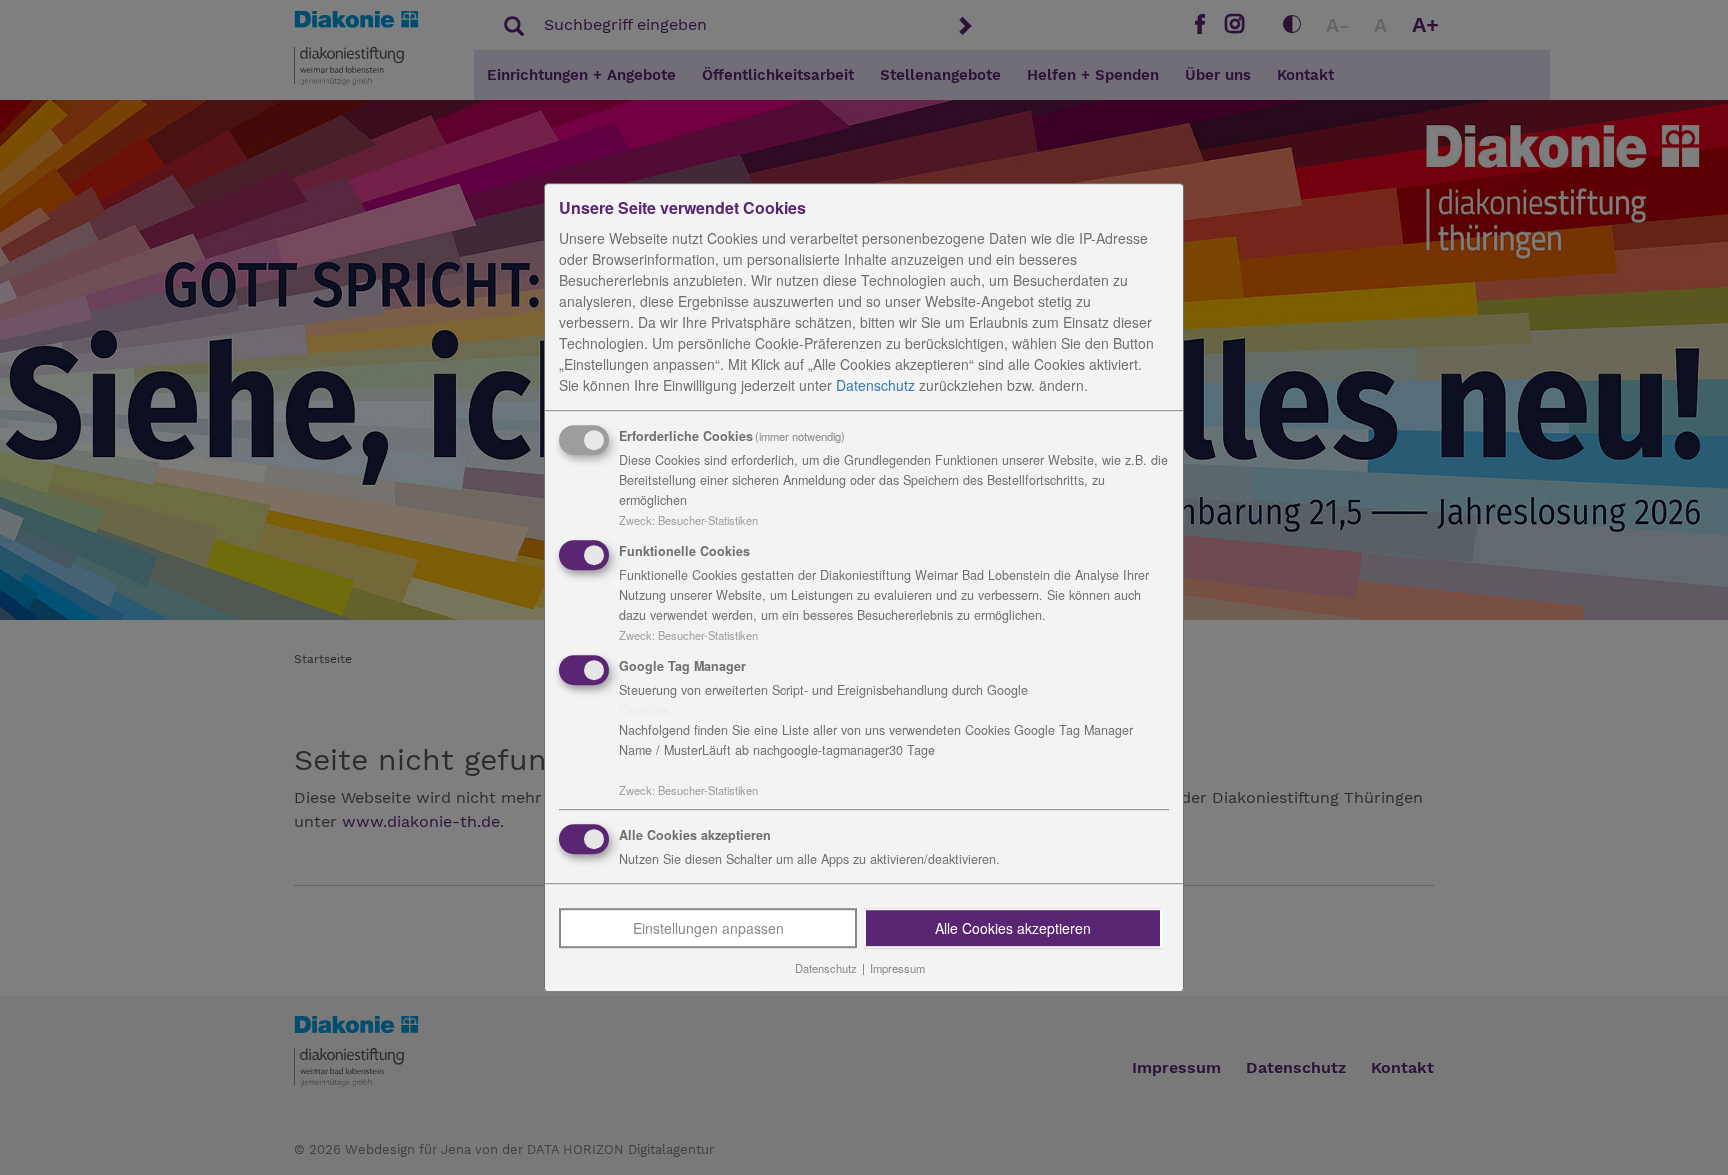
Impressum (897, 969)
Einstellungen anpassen (708, 929)
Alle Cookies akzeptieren (1013, 929)
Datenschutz (875, 385)
